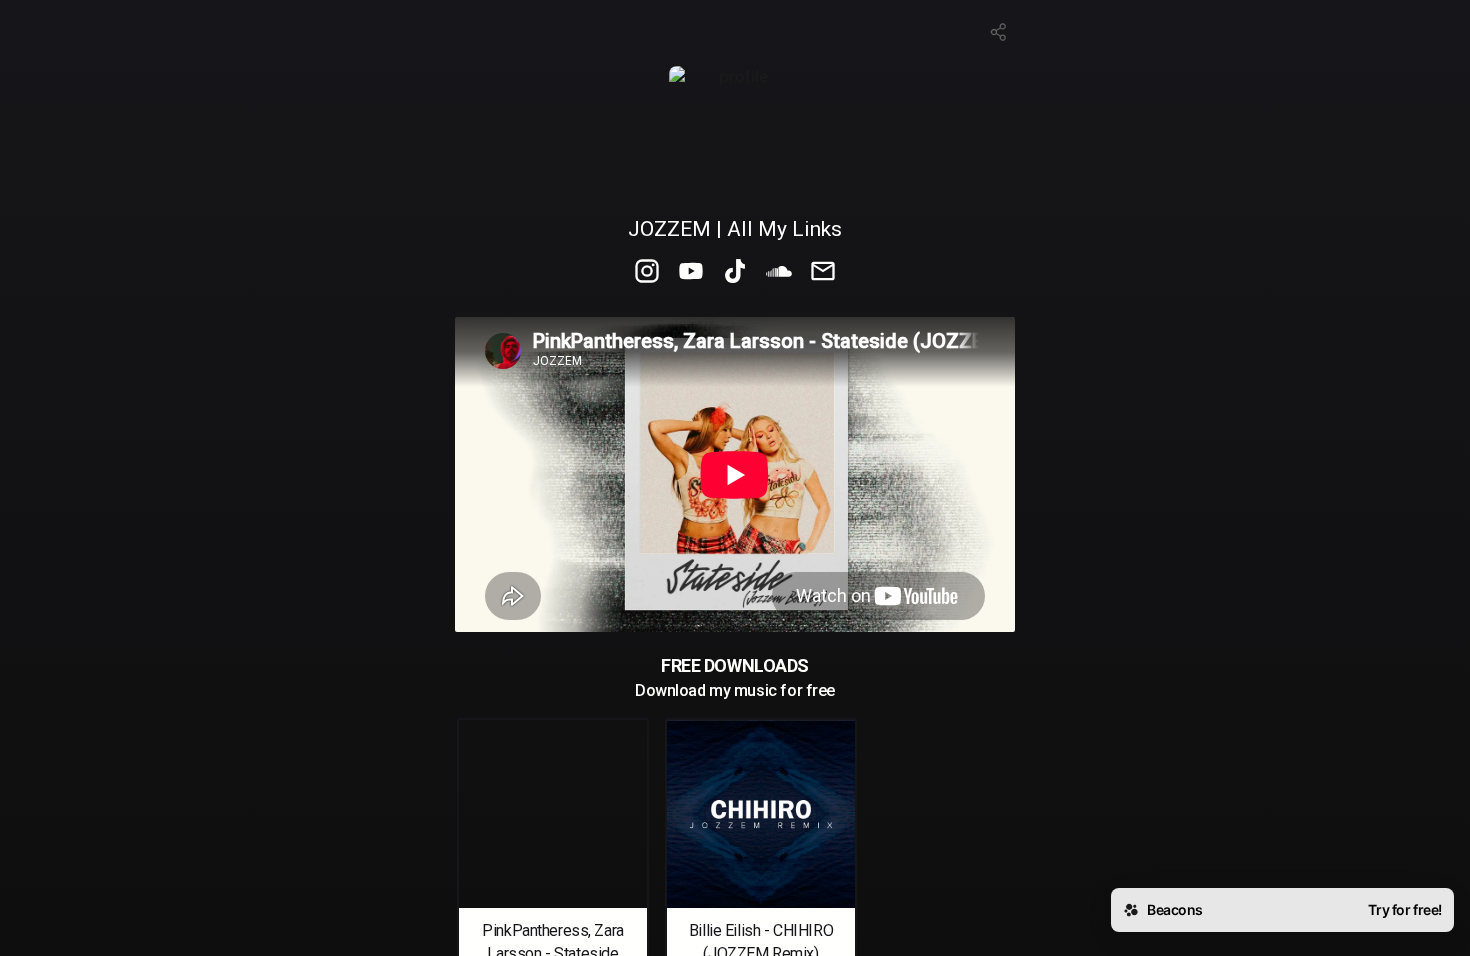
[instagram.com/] (647, 273)
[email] (823, 273)
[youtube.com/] (691, 273)
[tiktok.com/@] (735, 273)
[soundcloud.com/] (779, 273)
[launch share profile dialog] (999, 32)
